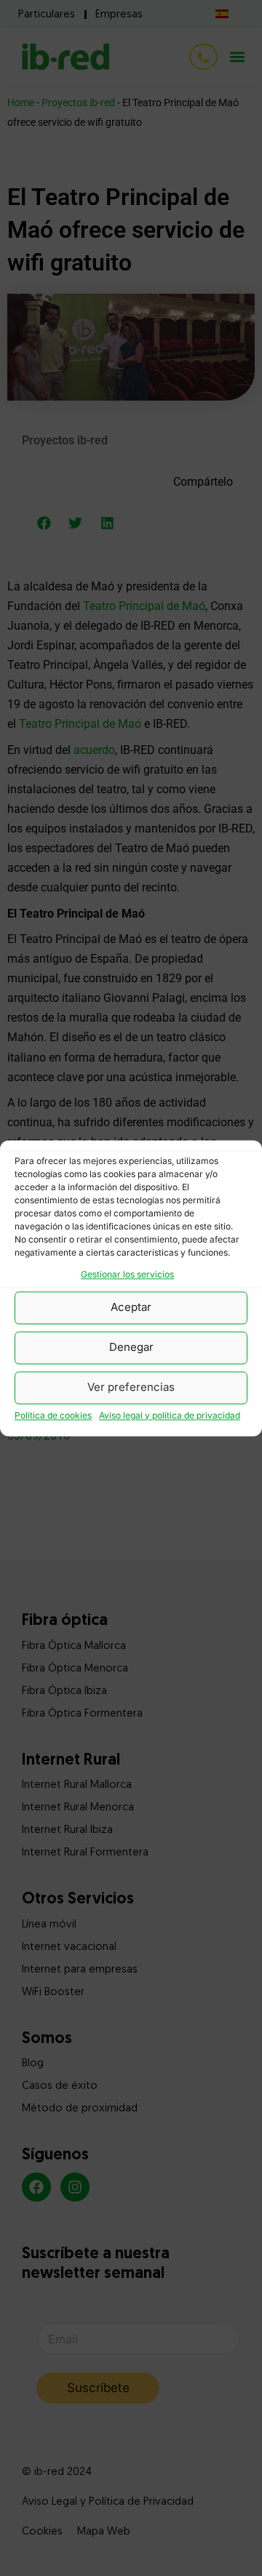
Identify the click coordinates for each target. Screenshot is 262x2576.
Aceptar (131, 1308)
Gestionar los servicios (127, 1274)
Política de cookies (53, 1415)
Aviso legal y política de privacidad (170, 1415)
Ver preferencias (131, 1388)
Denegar (131, 1348)
